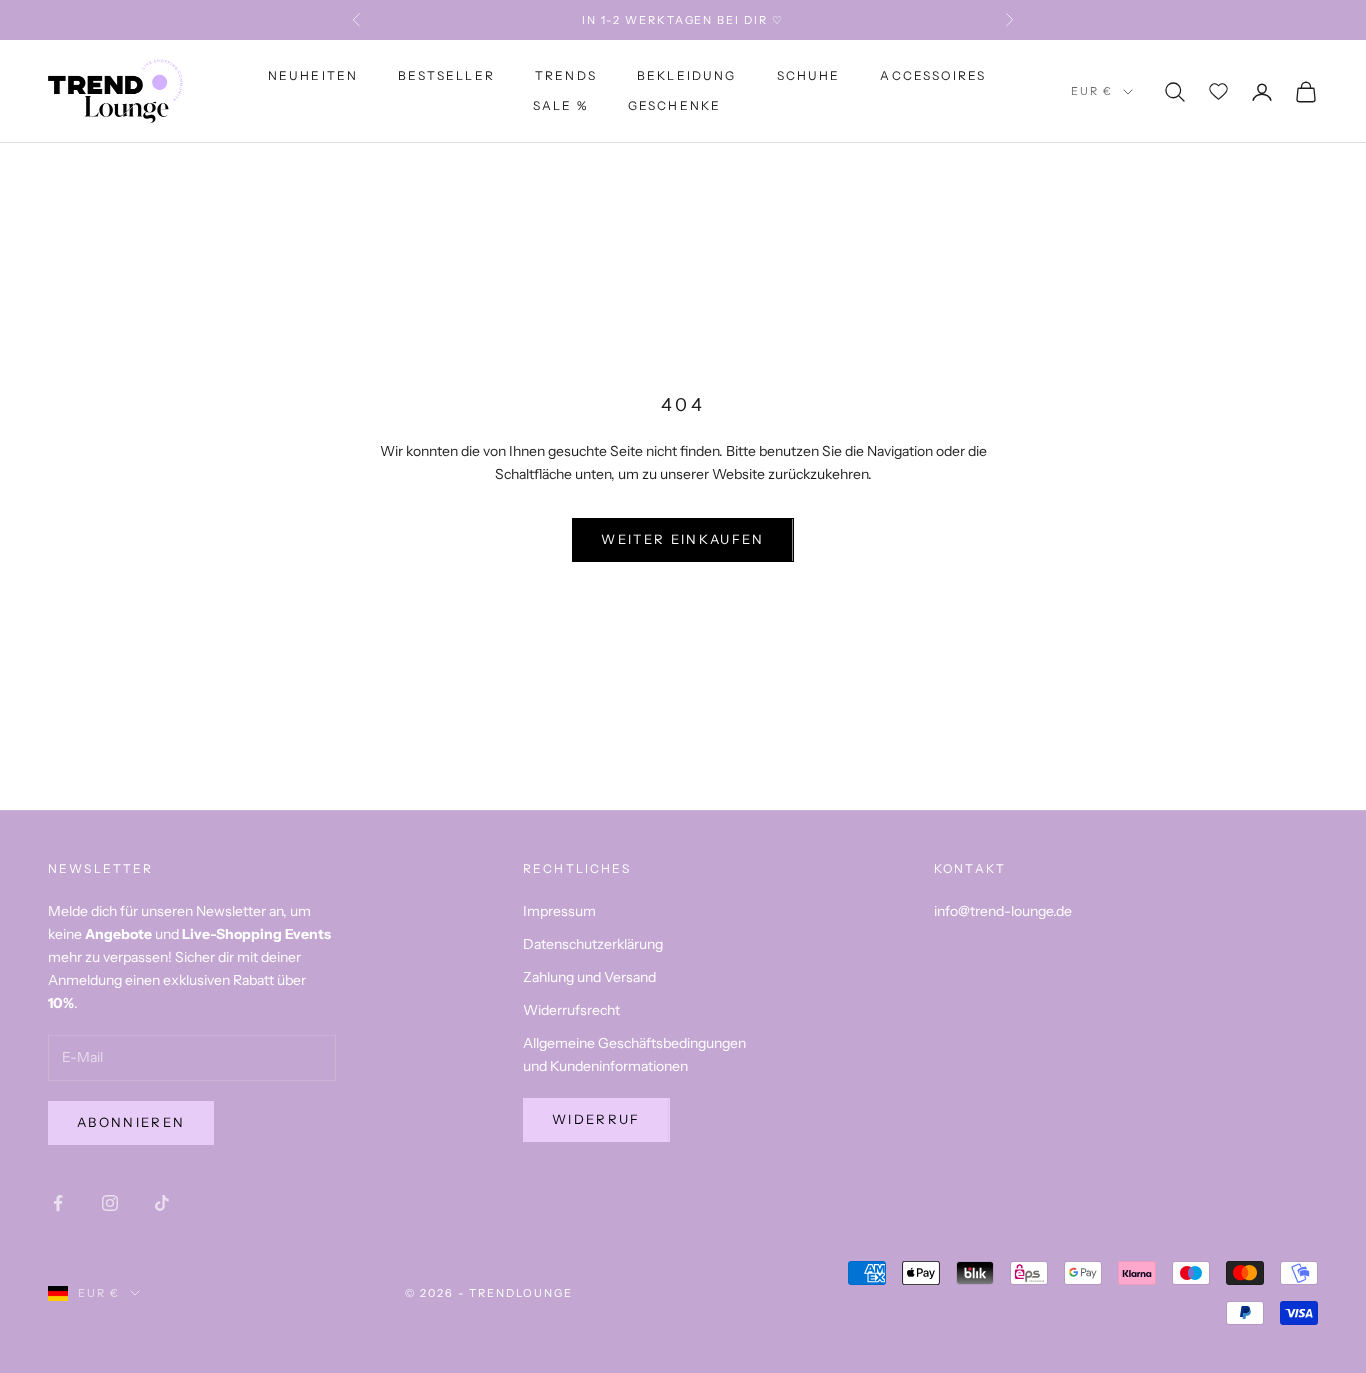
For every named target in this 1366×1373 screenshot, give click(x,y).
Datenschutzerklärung (593, 944)
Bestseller (446, 75)
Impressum (559, 911)
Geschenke (674, 106)
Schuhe (809, 75)
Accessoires (933, 75)
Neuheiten (313, 75)
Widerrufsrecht (571, 1010)
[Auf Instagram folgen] (110, 1203)
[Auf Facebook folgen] (58, 1203)
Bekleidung (687, 75)
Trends (566, 75)
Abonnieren (131, 1122)
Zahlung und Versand (589, 977)
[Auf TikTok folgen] (162, 1203)
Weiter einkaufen (682, 539)
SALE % (560, 106)
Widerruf (596, 1119)
